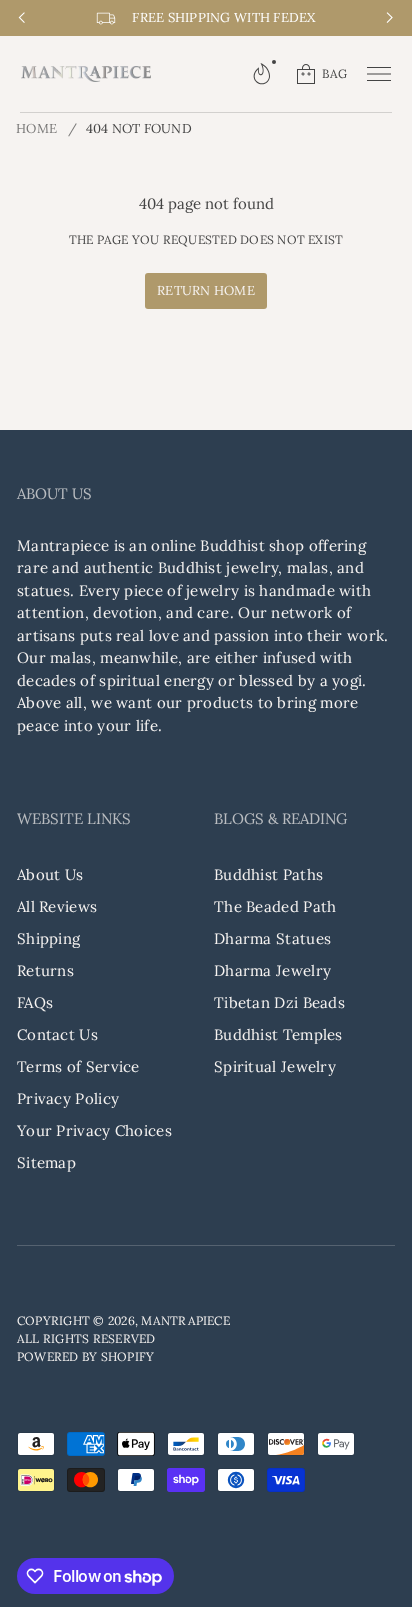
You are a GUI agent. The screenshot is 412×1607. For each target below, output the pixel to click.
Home (36, 128)
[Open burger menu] (379, 74)
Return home (206, 290)
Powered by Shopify (85, 1356)
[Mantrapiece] (86, 74)
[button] (262, 74)
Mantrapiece (185, 1320)
